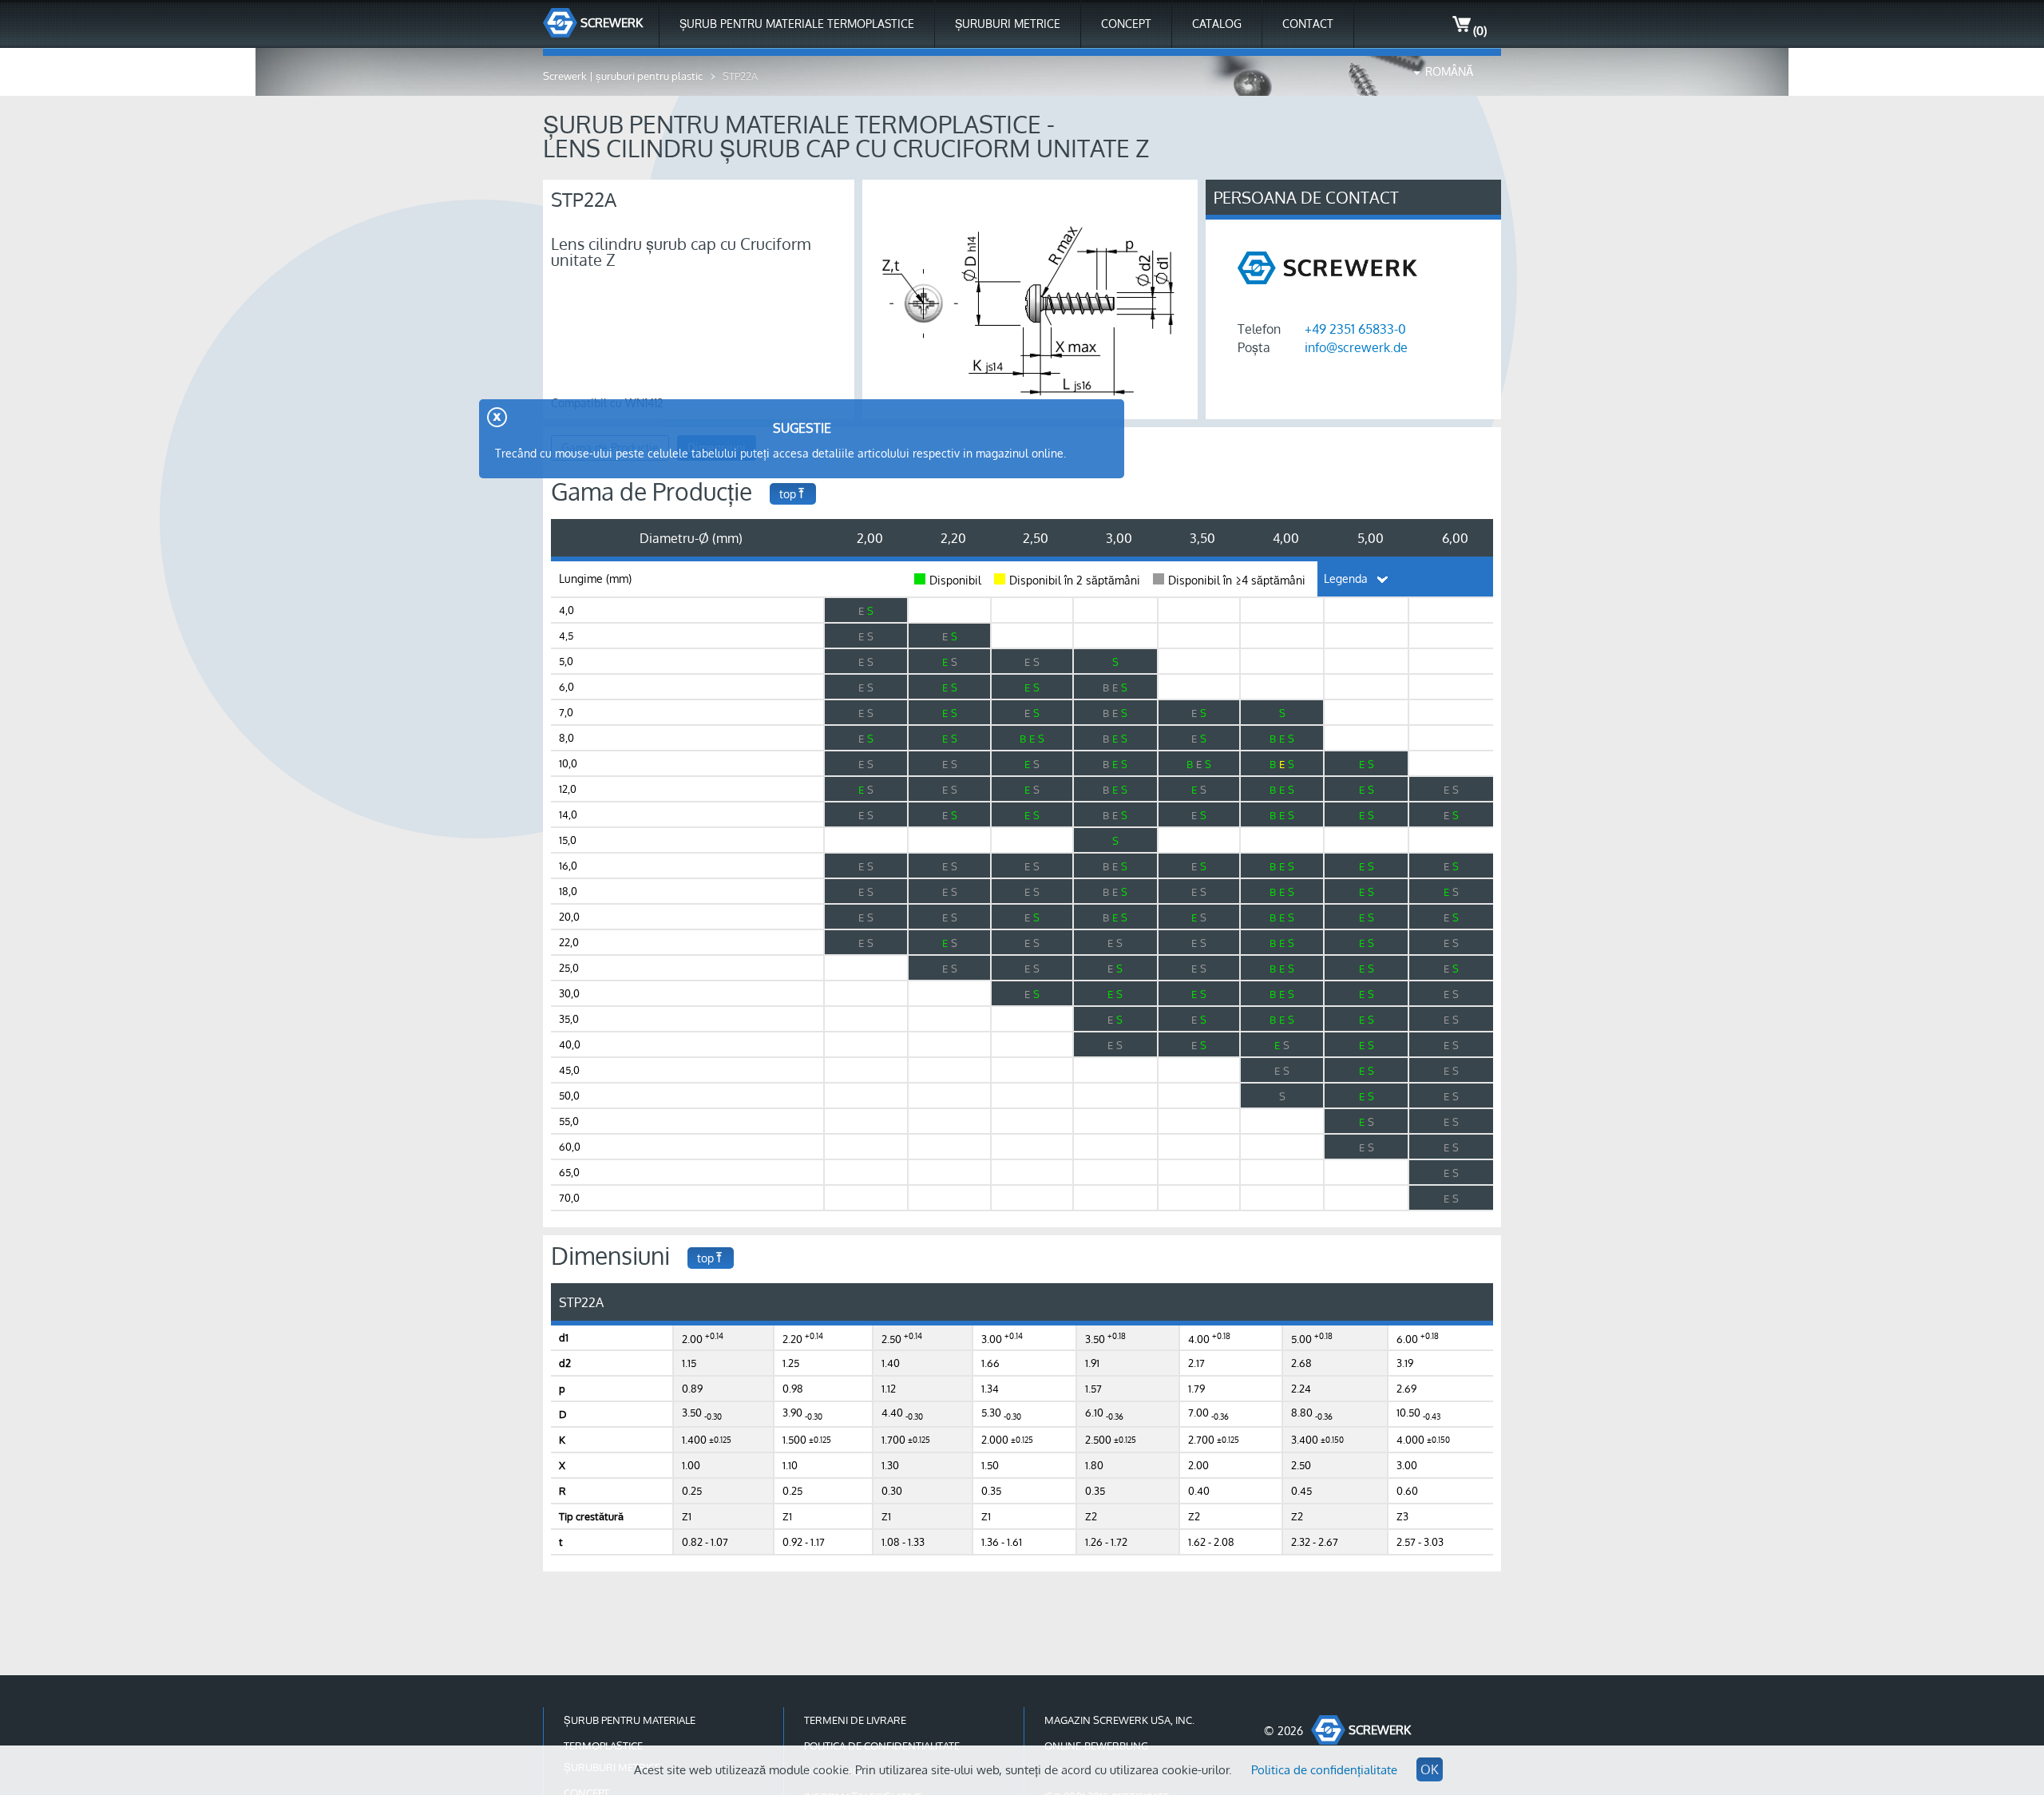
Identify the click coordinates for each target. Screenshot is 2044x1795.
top (788, 494)
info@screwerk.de (1356, 347)
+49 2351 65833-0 (1355, 329)
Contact (1308, 24)
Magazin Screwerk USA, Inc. (1119, 1720)
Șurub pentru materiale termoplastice (797, 24)
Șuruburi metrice (1008, 24)
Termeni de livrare (855, 1720)
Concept (1126, 24)
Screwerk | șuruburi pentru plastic (623, 76)
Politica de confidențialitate (1324, 1770)
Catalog (1217, 24)
